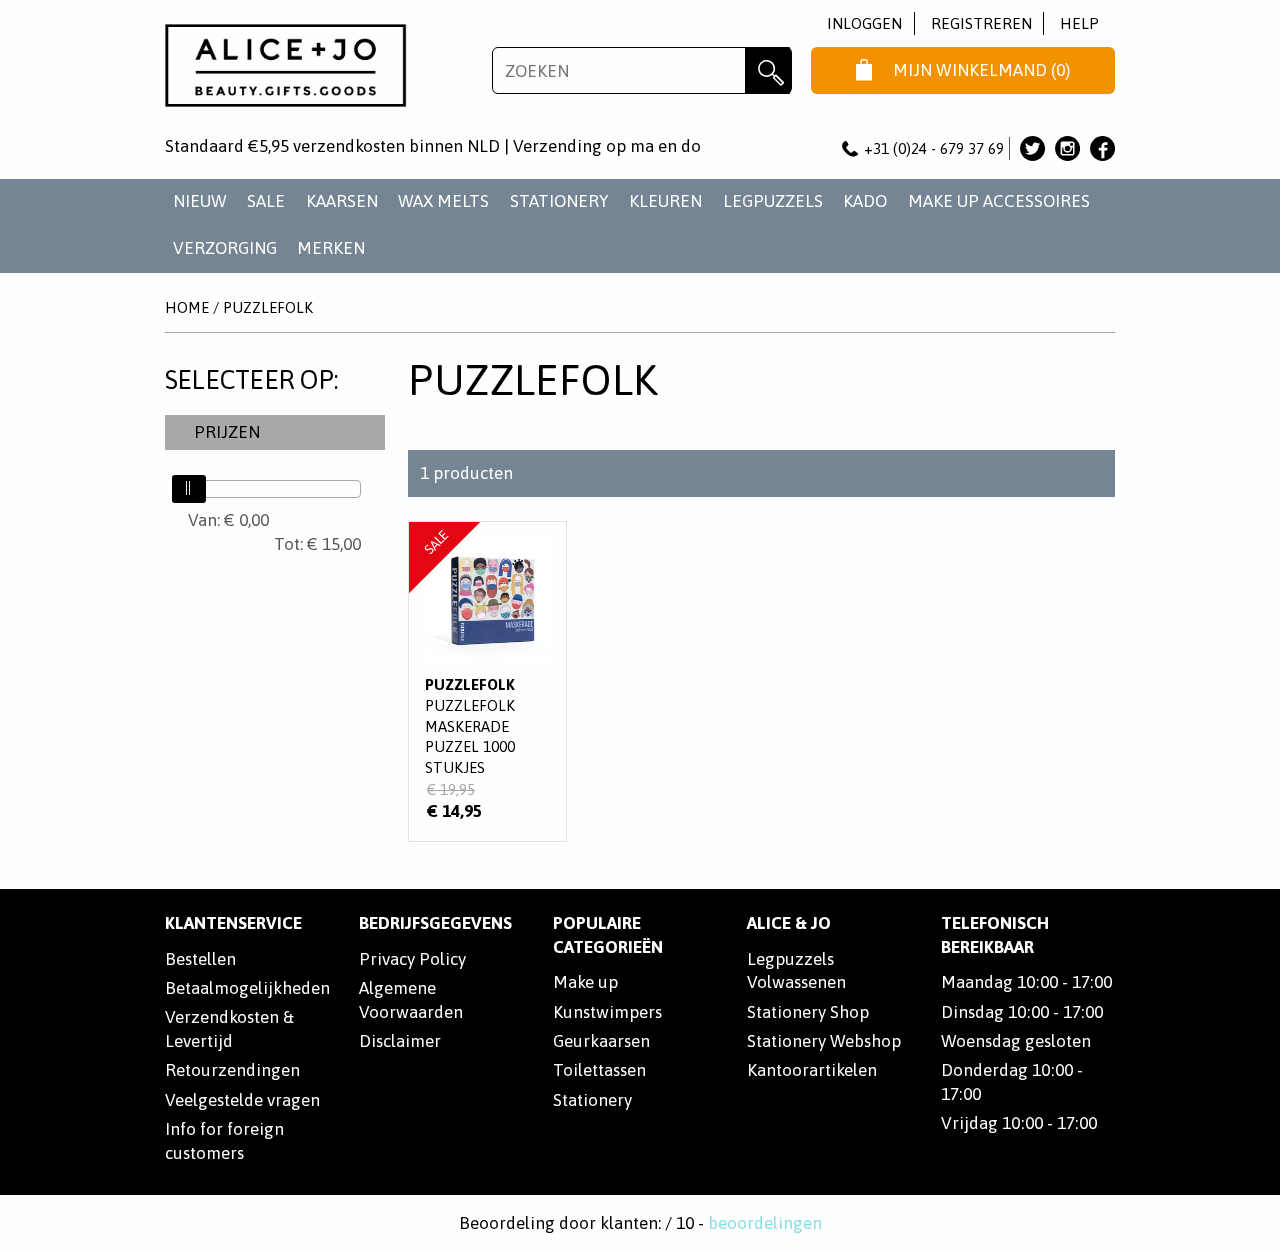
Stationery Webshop (824, 1041)
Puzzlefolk (268, 307)
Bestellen (200, 959)
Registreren (981, 23)
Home (187, 307)
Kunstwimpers (607, 1012)
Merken (331, 248)
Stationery (592, 1100)
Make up (585, 982)
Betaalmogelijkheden (247, 988)
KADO (865, 201)
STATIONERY (559, 201)
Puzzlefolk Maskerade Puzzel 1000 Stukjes (487, 681)
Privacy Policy (412, 959)
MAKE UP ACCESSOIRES (999, 201)
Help (1079, 23)
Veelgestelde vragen (242, 1100)
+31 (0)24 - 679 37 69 (934, 148)
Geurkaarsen (601, 1041)
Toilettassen (599, 1070)
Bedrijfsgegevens (435, 923)
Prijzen (227, 432)
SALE (266, 201)
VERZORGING (225, 248)
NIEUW (200, 201)
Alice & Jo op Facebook (1102, 148)
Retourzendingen (232, 1070)
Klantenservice (233, 923)
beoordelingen (765, 1223)
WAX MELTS (443, 201)
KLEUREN (665, 201)
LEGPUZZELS (773, 201)
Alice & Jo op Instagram (1067, 148)
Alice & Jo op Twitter (1032, 148)
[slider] (189, 489)
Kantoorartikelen (812, 1070)
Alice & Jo (789, 923)
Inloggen (864, 23)
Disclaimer (400, 1041)
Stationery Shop (808, 1012)
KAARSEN (342, 201)
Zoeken (768, 70)
